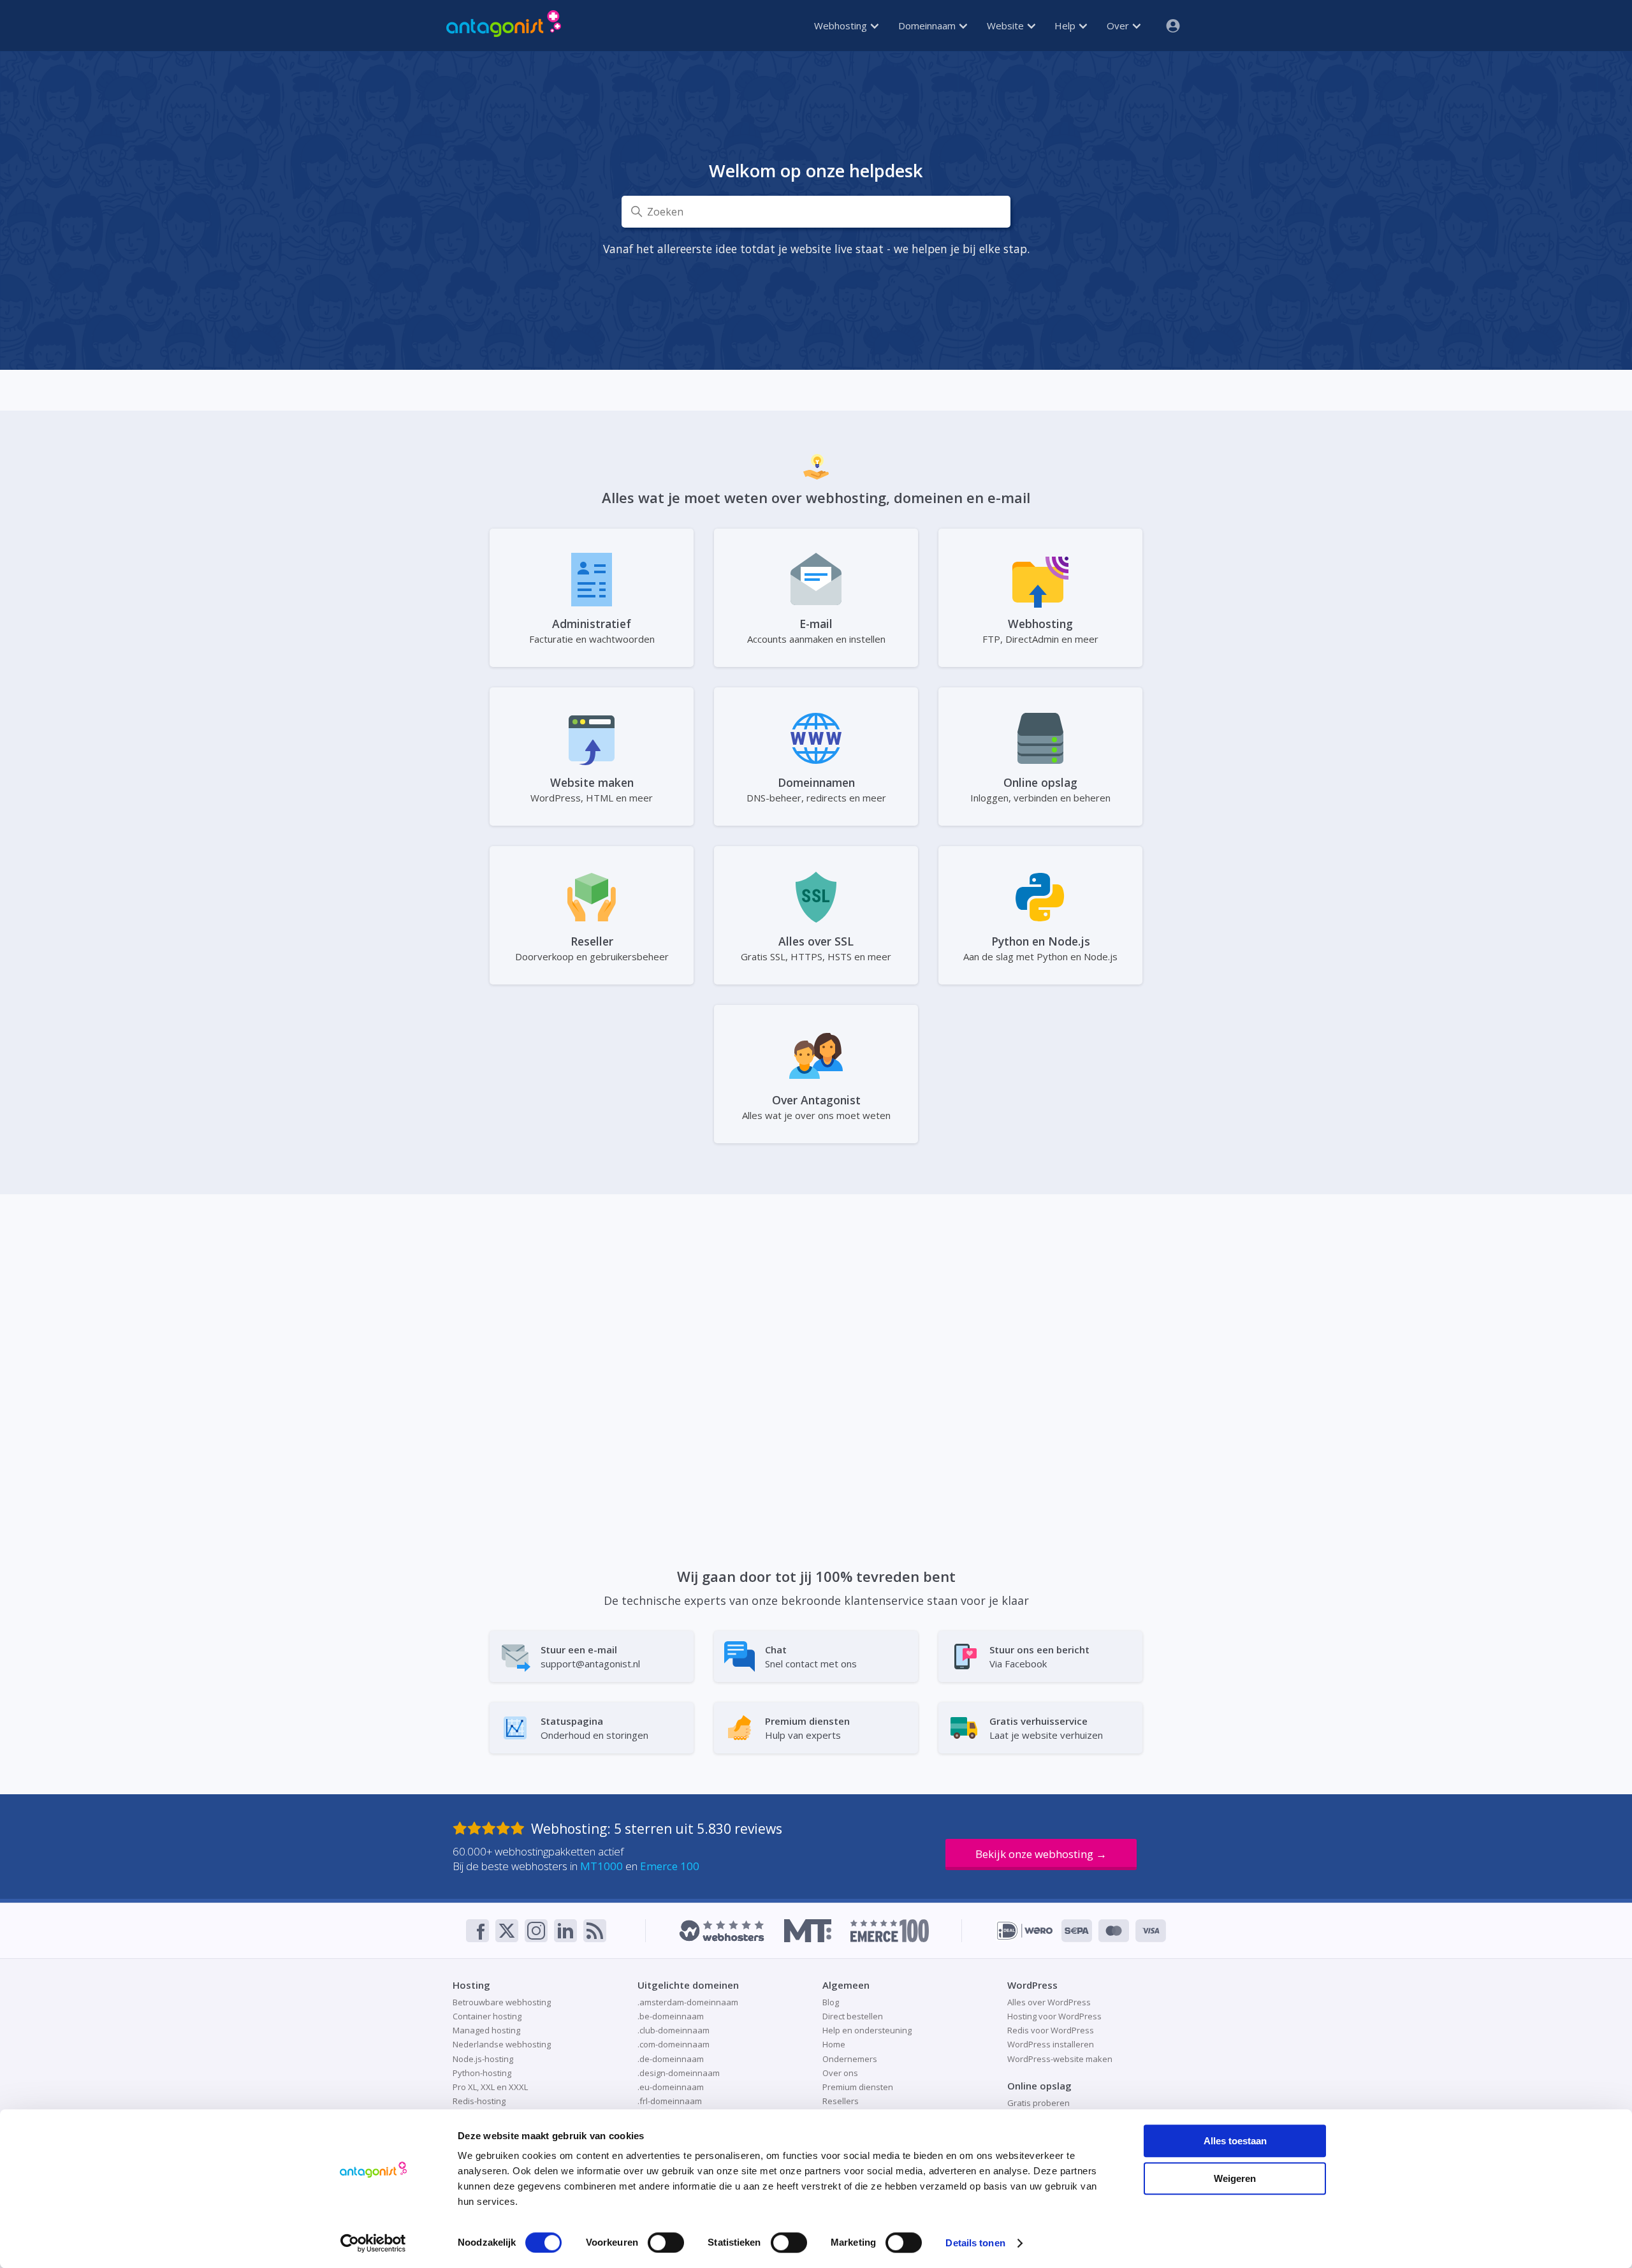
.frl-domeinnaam (670, 2101)
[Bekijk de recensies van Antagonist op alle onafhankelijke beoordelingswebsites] (492, 1829)
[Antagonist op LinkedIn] (565, 1931)
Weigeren (1235, 2178)
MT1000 (601, 1866)
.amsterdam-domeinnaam (688, 2002)
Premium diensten (858, 2087)
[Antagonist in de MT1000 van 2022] (807, 1931)
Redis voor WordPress (1051, 2030)
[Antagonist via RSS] (595, 1931)
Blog (831, 2002)
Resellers (841, 2101)
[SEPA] (1077, 1931)
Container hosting (487, 2016)
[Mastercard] (1114, 1931)
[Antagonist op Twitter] (507, 1931)
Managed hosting (486, 2030)
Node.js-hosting (483, 2059)
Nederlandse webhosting (502, 2044)
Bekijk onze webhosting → (1041, 1854)
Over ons (840, 2073)
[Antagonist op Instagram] (536, 1931)
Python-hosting (482, 2073)
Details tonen (975, 2243)
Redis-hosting (479, 2101)
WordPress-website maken (1060, 2059)
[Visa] (1151, 1931)
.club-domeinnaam (674, 2030)
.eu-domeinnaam (671, 2087)
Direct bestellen (853, 2016)
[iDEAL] (1025, 1931)
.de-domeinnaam (671, 2059)
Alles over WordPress (1049, 2002)
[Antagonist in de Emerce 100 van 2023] (890, 1931)
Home (834, 2044)
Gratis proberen (1038, 2103)
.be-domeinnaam (671, 2016)
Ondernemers (850, 2059)
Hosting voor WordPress (1054, 2016)
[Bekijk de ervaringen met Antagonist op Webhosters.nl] (722, 1931)
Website (1007, 26)
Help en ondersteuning (867, 2030)
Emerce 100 (670, 1866)
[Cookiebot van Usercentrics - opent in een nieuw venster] (373, 2243)
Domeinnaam (928, 26)
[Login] (1168, 26)
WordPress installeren (1051, 2044)
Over (1119, 26)
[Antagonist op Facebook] (477, 1931)
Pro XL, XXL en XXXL (490, 2087)
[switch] (666, 2242)
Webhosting (842, 26)
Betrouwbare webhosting (502, 2002)
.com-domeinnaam (674, 2044)
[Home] (504, 26)
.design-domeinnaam (679, 2073)
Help (1066, 26)
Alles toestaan (1235, 2141)
